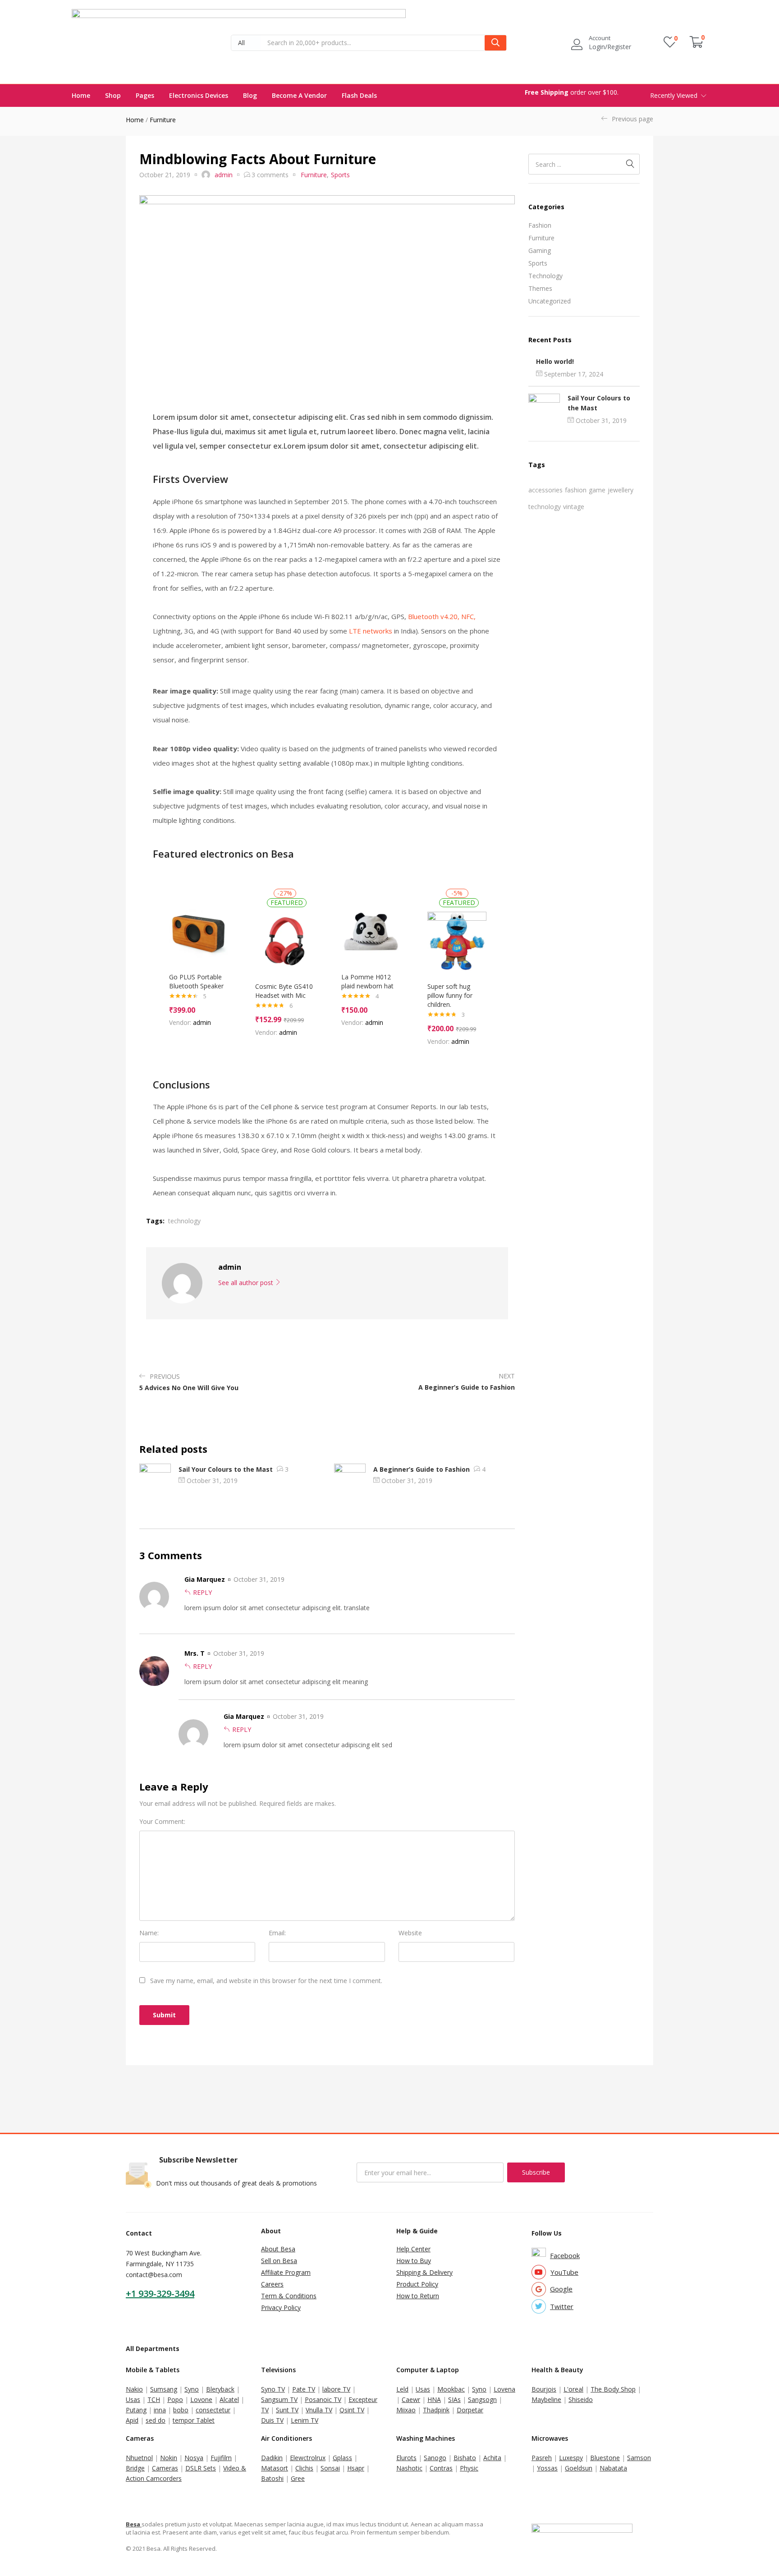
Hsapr (356, 2468)
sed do (156, 2420)
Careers (272, 2284)
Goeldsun (579, 2468)
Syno (192, 2389)
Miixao (406, 2410)
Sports (538, 263)
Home (81, 95)
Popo (175, 2399)
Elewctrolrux (308, 2458)
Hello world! (555, 361)
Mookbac (451, 2389)
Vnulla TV (319, 2410)
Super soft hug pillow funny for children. (450, 995)
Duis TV (272, 2420)
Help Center (413, 2249)
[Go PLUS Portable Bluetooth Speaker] (199, 932)
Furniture (163, 120)
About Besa (278, 2249)
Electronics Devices (199, 95)
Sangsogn (482, 2399)
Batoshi (272, 2478)
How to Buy (414, 2261)
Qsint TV (352, 2410)
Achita (492, 2458)
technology (545, 507)
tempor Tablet (194, 2420)
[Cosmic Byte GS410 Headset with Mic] (285, 941)
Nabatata (613, 2468)
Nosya (194, 2458)
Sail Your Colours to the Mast (226, 1469)
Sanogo (435, 2458)
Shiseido (581, 2399)
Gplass (342, 2458)
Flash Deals (359, 95)
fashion (576, 490)
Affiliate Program (286, 2272)
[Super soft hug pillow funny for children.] (457, 941)
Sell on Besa (279, 2261)
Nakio (134, 2389)
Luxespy (571, 2458)
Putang (136, 2410)
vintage (574, 507)
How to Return (418, 2296)
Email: (277, 1933)
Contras (441, 2468)
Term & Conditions (289, 2296)
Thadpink (436, 2410)
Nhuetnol (139, 2458)
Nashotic (409, 2468)
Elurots (406, 2458)
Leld (402, 2389)
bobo (181, 2410)
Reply (202, 1592)
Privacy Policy (281, 2307)
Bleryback (220, 2389)
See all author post (247, 1283)
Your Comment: (162, 1821)
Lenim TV (305, 2420)
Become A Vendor (299, 95)
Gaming (540, 250)
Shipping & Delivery (424, 2272)
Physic (469, 2468)
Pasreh (542, 2458)
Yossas (547, 2468)
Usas (133, 2399)
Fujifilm (221, 2458)
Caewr (411, 2399)
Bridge (135, 2468)
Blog (250, 95)
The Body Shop (613, 2389)
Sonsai (330, 2468)
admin (224, 175)
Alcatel (229, 2399)
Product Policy (417, 2284)
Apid (132, 2420)
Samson (639, 2458)
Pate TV (304, 2389)
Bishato (465, 2458)
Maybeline (546, 2399)
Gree (298, 2478)
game (597, 490)
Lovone (201, 2399)
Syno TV (273, 2389)
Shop (113, 95)
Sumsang (164, 2389)
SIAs (454, 2399)
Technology (545, 276)
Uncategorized (550, 301)
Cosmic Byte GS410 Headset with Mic (284, 991)
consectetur (213, 2410)
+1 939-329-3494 (160, 2294)
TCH (154, 2399)
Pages (145, 95)
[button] (246, 43)
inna (160, 2410)
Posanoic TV (323, 2399)
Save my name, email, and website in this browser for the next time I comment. (266, 1981)
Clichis (304, 2468)
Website (410, 1933)
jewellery (621, 490)
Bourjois (544, 2389)
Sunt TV (287, 2410)
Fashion (540, 225)
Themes (540, 288)
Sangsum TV (279, 2399)
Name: (149, 1933)
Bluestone (605, 2458)
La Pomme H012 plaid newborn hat (367, 981)
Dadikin (272, 2458)
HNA (434, 2399)
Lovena (504, 2389)
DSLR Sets (201, 2468)
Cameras (165, 2468)
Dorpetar (470, 2410)
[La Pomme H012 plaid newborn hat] (371, 932)
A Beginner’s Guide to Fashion (422, 1469)
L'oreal (573, 2389)
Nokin (169, 2458)
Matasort (275, 2468)
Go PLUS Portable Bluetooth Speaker (196, 981)
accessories (545, 490)
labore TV (336, 2389)
